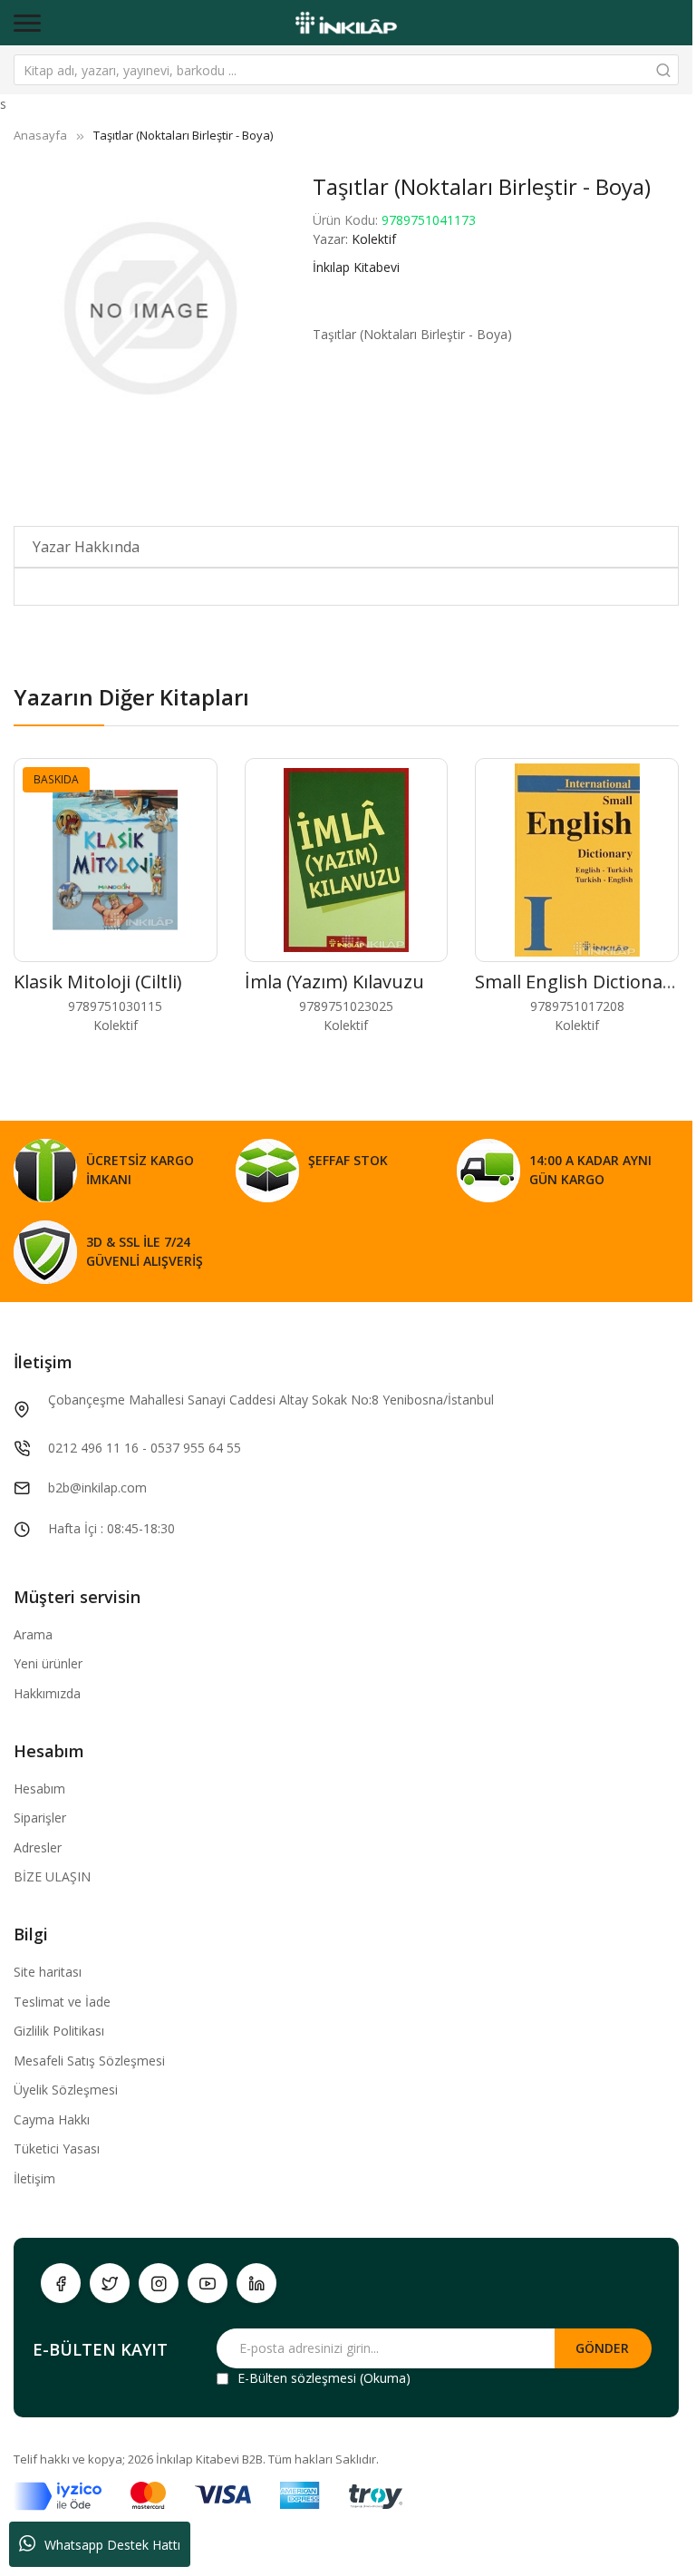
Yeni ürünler (48, 1663)
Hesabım (39, 1789)
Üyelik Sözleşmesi (66, 2090)
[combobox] (346, 70)
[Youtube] (208, 2283)
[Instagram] (159, 2283)
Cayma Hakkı (52, 2119)
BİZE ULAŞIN (52, 1876)
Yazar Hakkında (86, 547)
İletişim (34, 2178)
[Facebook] (61, 2283)
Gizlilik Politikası (59, 2031)
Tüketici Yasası (57, 2148)
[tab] (346, 547)
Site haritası (48, 1972)
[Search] (663, 70)
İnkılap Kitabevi (356, 267)
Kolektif (374, 239)
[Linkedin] (256, 2283)
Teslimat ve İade (62, 2002)
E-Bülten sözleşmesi (297, 2378)
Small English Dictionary (577, 982)
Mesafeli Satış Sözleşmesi (89, 2061)
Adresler (38, 1847)
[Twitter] (110, 2283)
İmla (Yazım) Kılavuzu (334, 982)
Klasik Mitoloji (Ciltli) (98, 982)
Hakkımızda (47, 1693)
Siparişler (40, 1818)
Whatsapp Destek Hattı (112, 2545)
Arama (33, 1634)
